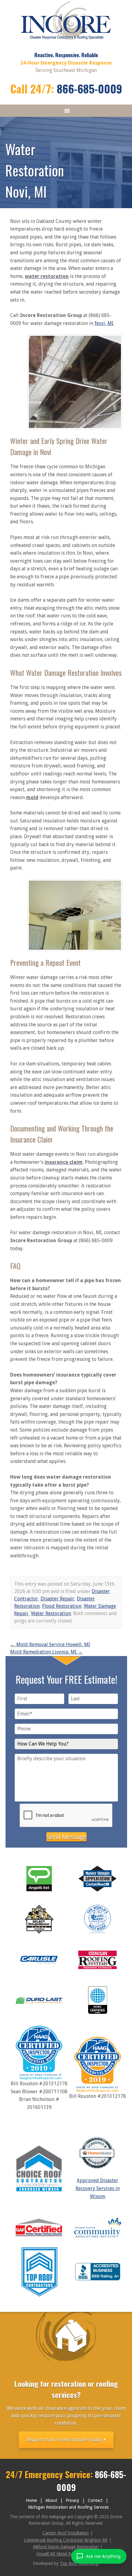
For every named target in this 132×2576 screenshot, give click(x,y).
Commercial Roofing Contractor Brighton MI (66, 2540)
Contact (95, 2500)
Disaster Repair (57, 1599)
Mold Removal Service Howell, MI (50, 1645)
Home (31, 2500)
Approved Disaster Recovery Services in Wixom (98, 2188)
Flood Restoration (62, 1606)
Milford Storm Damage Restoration (66, 2547)
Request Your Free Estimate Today (65, 2440)
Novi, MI (104, 323)
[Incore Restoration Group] (66, 41)
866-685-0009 (89, 88)
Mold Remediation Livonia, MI (46, 1652)
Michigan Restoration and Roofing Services (68, 2507)
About (51, 2500)
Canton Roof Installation (66, 2533)
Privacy (72, 2500)
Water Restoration (51, 1613)
